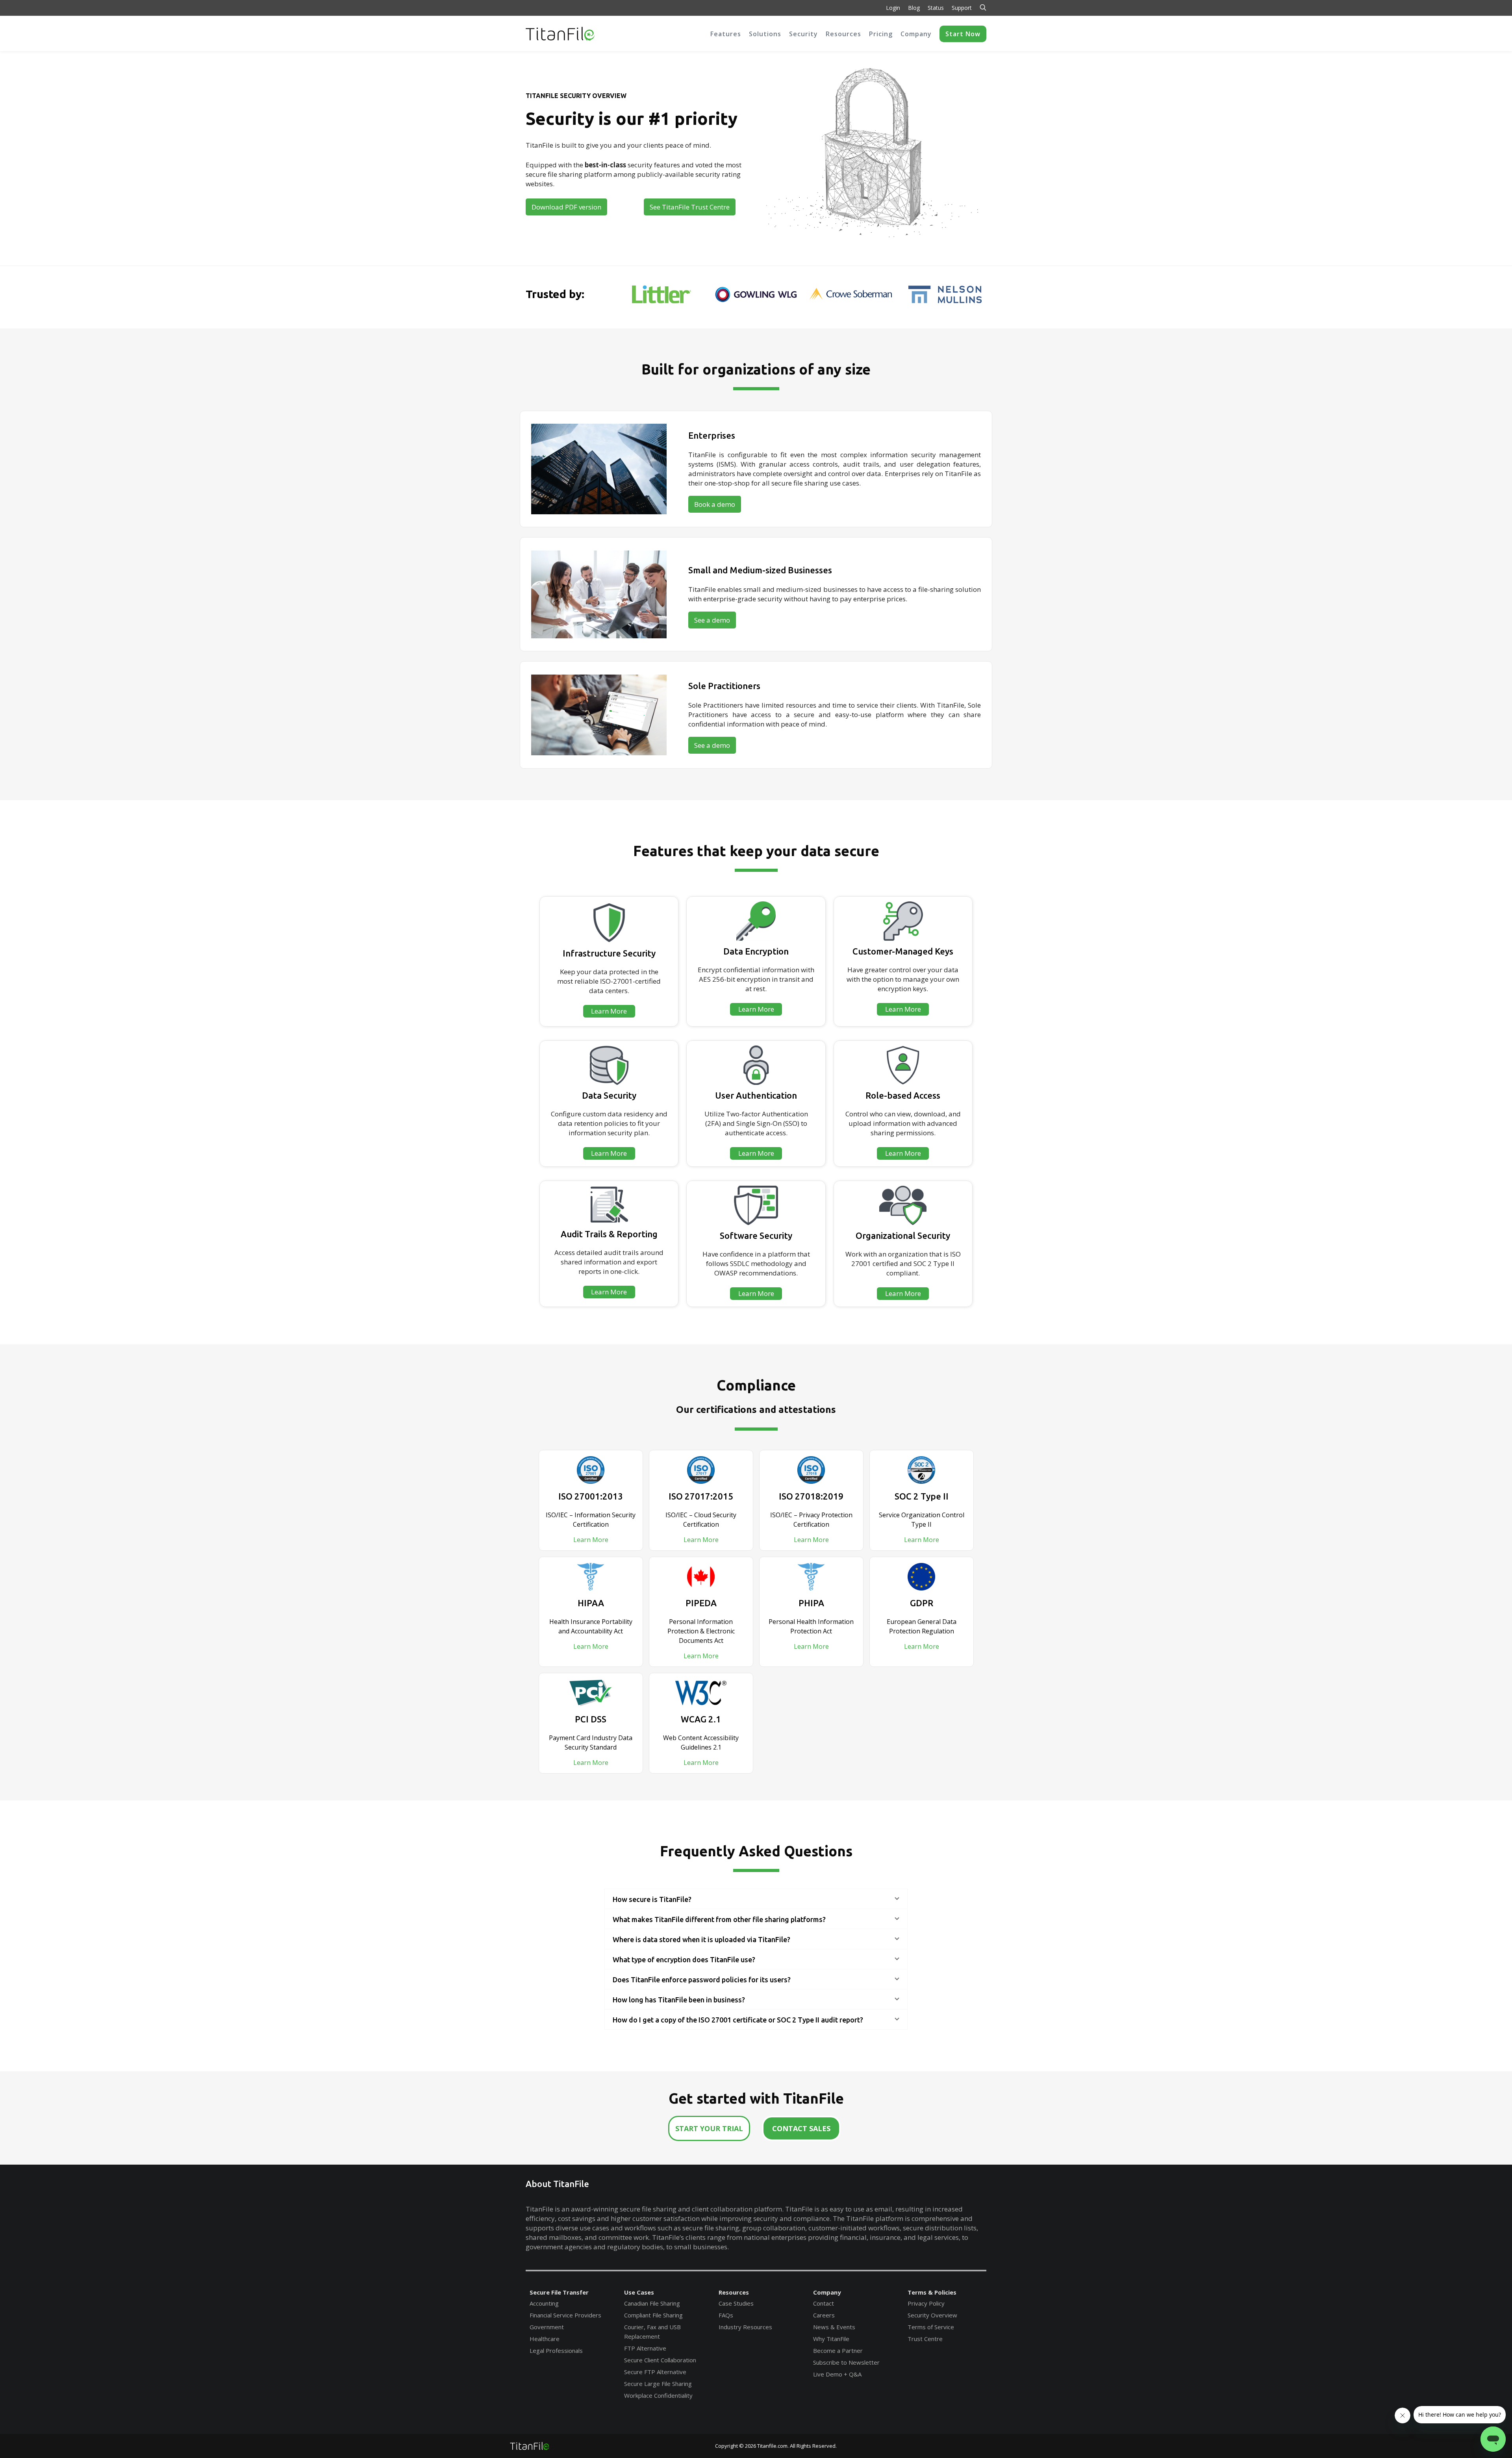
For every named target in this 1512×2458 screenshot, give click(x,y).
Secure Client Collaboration (660, 2360)
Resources (734, 2292)
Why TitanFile (831, 2339)
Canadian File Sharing (652, 2303)
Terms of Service (931, 2327)
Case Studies (736, 2303)
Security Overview (932, 2315)
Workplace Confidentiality (658, 2395)
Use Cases (639, 2292)
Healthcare (545, 2339)
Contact (824, 2303)
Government (547, 2327)
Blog (914, 8)
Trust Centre (925, 2339)
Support (962, 8)
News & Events (834, 2327)
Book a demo (715, 504)
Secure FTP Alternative (655, 2372)
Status (936, 8)
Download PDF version (566, 207)
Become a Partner (838, 2350)
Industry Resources (745, 2327)
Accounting (544, 2303)
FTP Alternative (645, 2348)
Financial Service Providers (565, 2315)
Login (893, 8)
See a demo (712, 620)
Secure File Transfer (559, 2292)
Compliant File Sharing (653, 2315)
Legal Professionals (556, 2350)
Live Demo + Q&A (837, 2374)
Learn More (591, 1540)
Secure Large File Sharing (658, 2384)
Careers (824, 2315)
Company (827, 2292)
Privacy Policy (926, 2303)
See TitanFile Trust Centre (690, 207)
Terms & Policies (932, 2292)
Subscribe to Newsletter (846, 2362)
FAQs (726, 2315)
